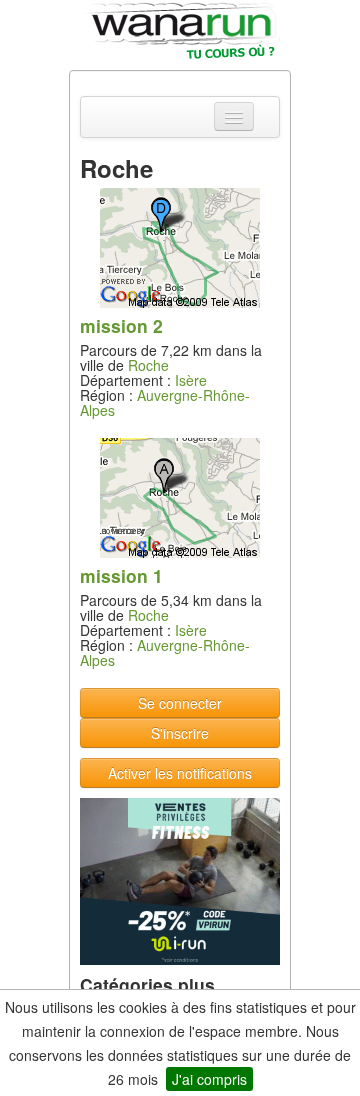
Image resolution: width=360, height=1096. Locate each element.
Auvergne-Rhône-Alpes (165, 402)
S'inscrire (180, 733)
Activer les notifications (180, 773)
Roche (148, 365)
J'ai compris (209, 1079)
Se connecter (180, 703)
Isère (191, 380)
